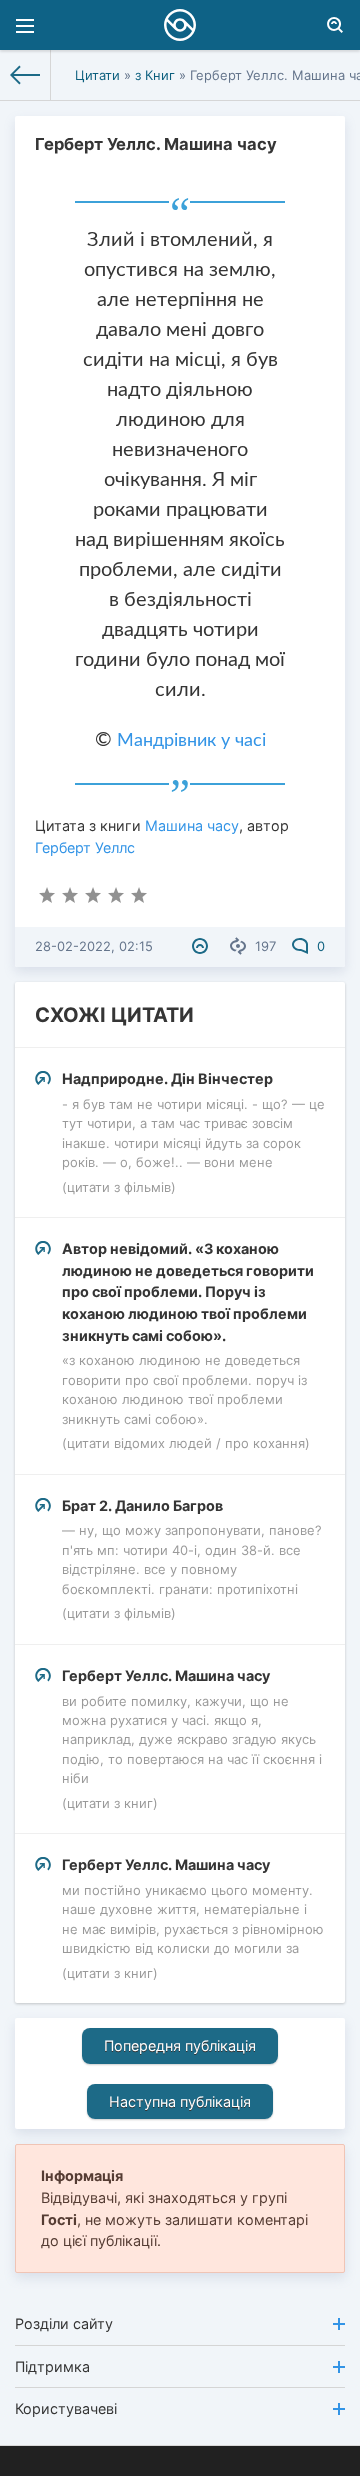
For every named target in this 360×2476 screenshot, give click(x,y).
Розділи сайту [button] (64, 2323)
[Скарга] (202, 946)
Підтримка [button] (52, 2366)
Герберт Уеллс (85, 847)
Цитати (97, 75)
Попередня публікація (180, 2045)
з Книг (155, 75)
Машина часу (192, 825)
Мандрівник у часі (191, 741)
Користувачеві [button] (66, 2408)
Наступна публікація (180, 2101)
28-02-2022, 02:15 (94, 946)
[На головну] (25, 75)
